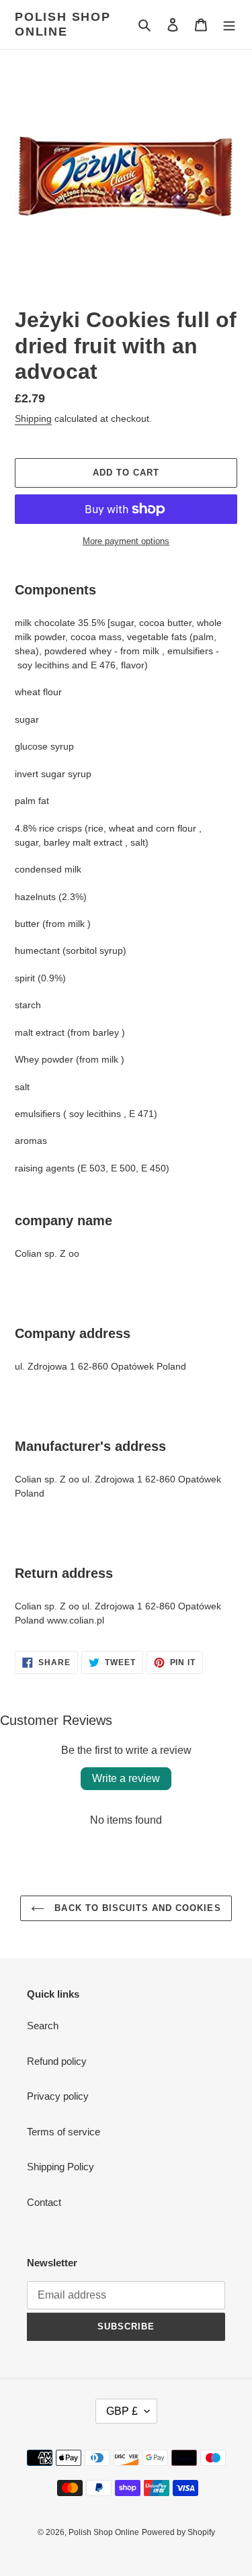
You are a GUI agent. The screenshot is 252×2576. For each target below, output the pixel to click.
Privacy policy (58, 2096)
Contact (44, 2202)
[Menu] (229, 25)
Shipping (33, 418)
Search (43, 2026)
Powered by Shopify (178, 2532)
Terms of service (64, 2132)
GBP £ (122, 2411)
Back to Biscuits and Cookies (136, 1908)
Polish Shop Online (63, 24)
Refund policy (57, 2061)
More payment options (126, 541)
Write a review (126, 1778)
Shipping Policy (60, 2167)
